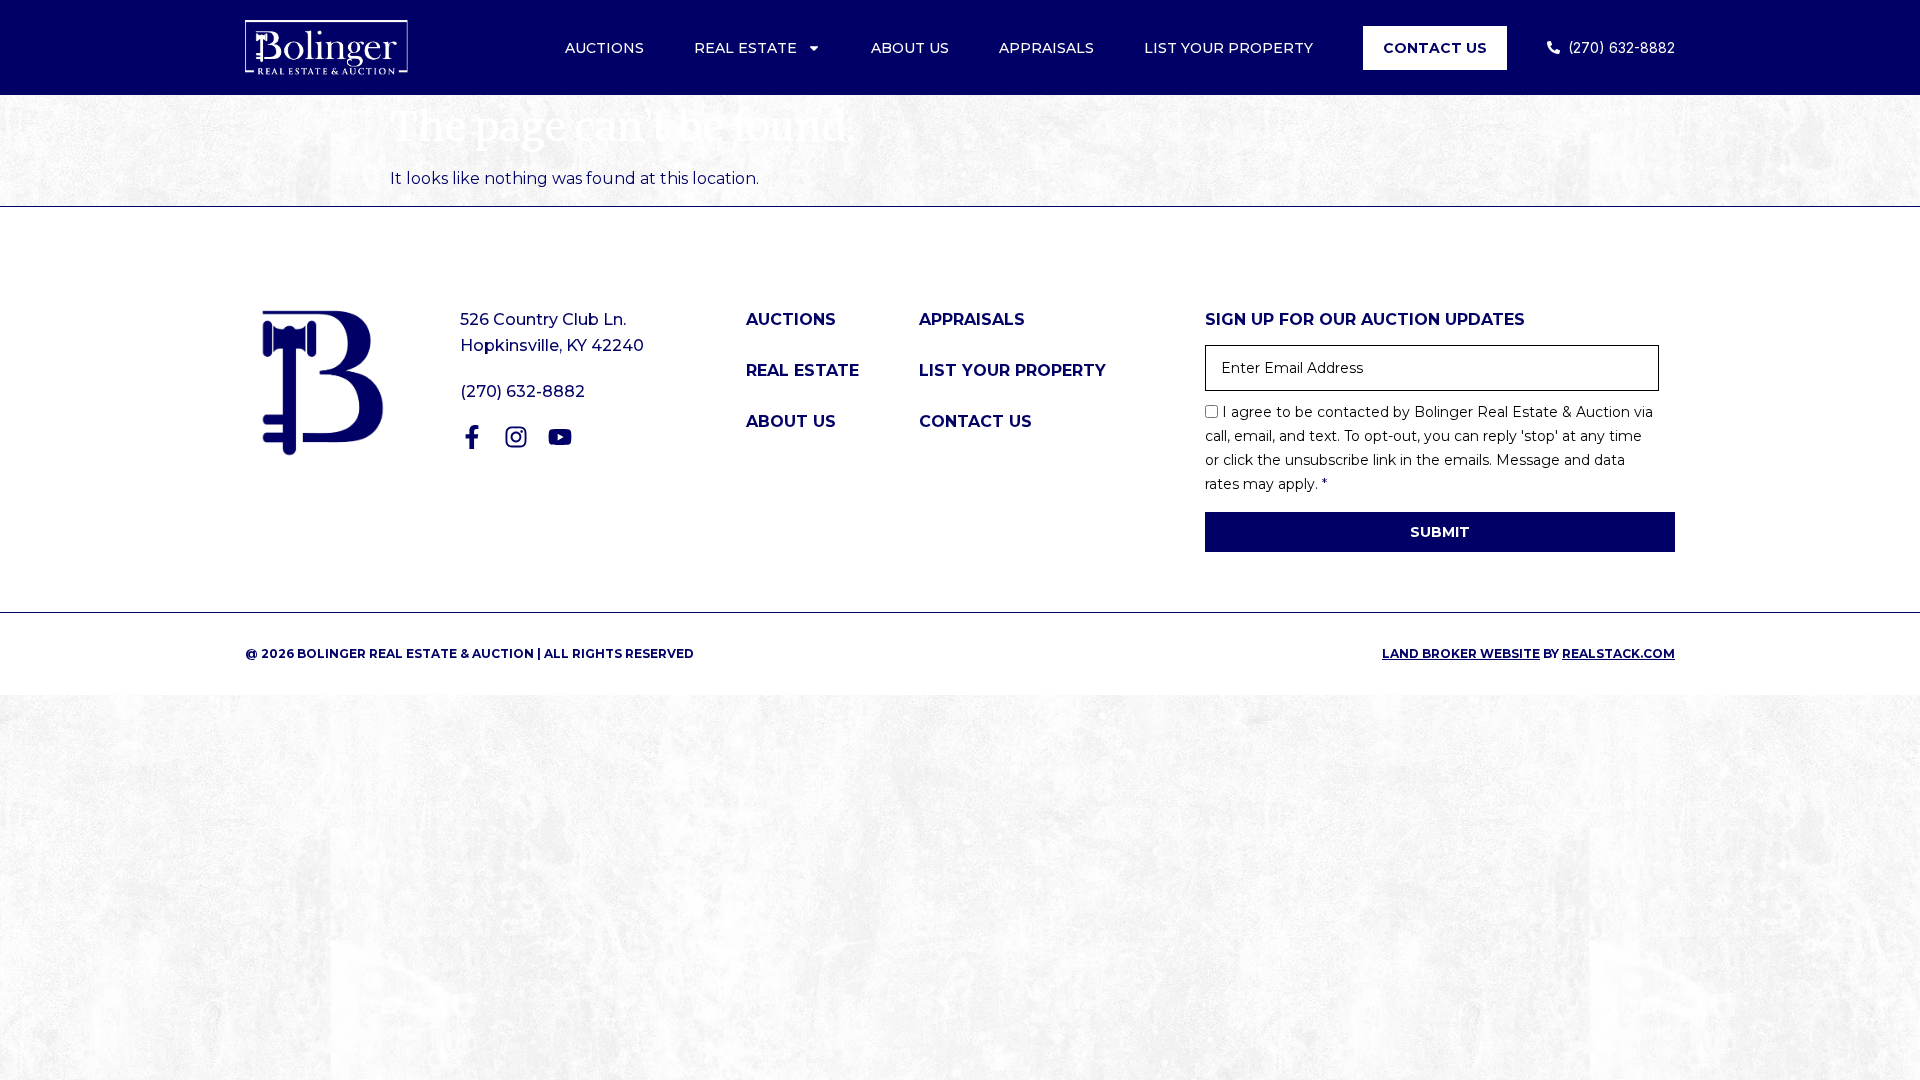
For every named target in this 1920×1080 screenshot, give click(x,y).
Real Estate (745, 48)
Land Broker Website (1461, 653)
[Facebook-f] (472, 437)
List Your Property (1228, 48)
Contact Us (1435, 48)
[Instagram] (516, 437)
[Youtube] (560, 437)
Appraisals (1046, 48)
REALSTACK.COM (1618, 653)
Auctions (604, 48)
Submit (1440, 532)
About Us (910, 48)
